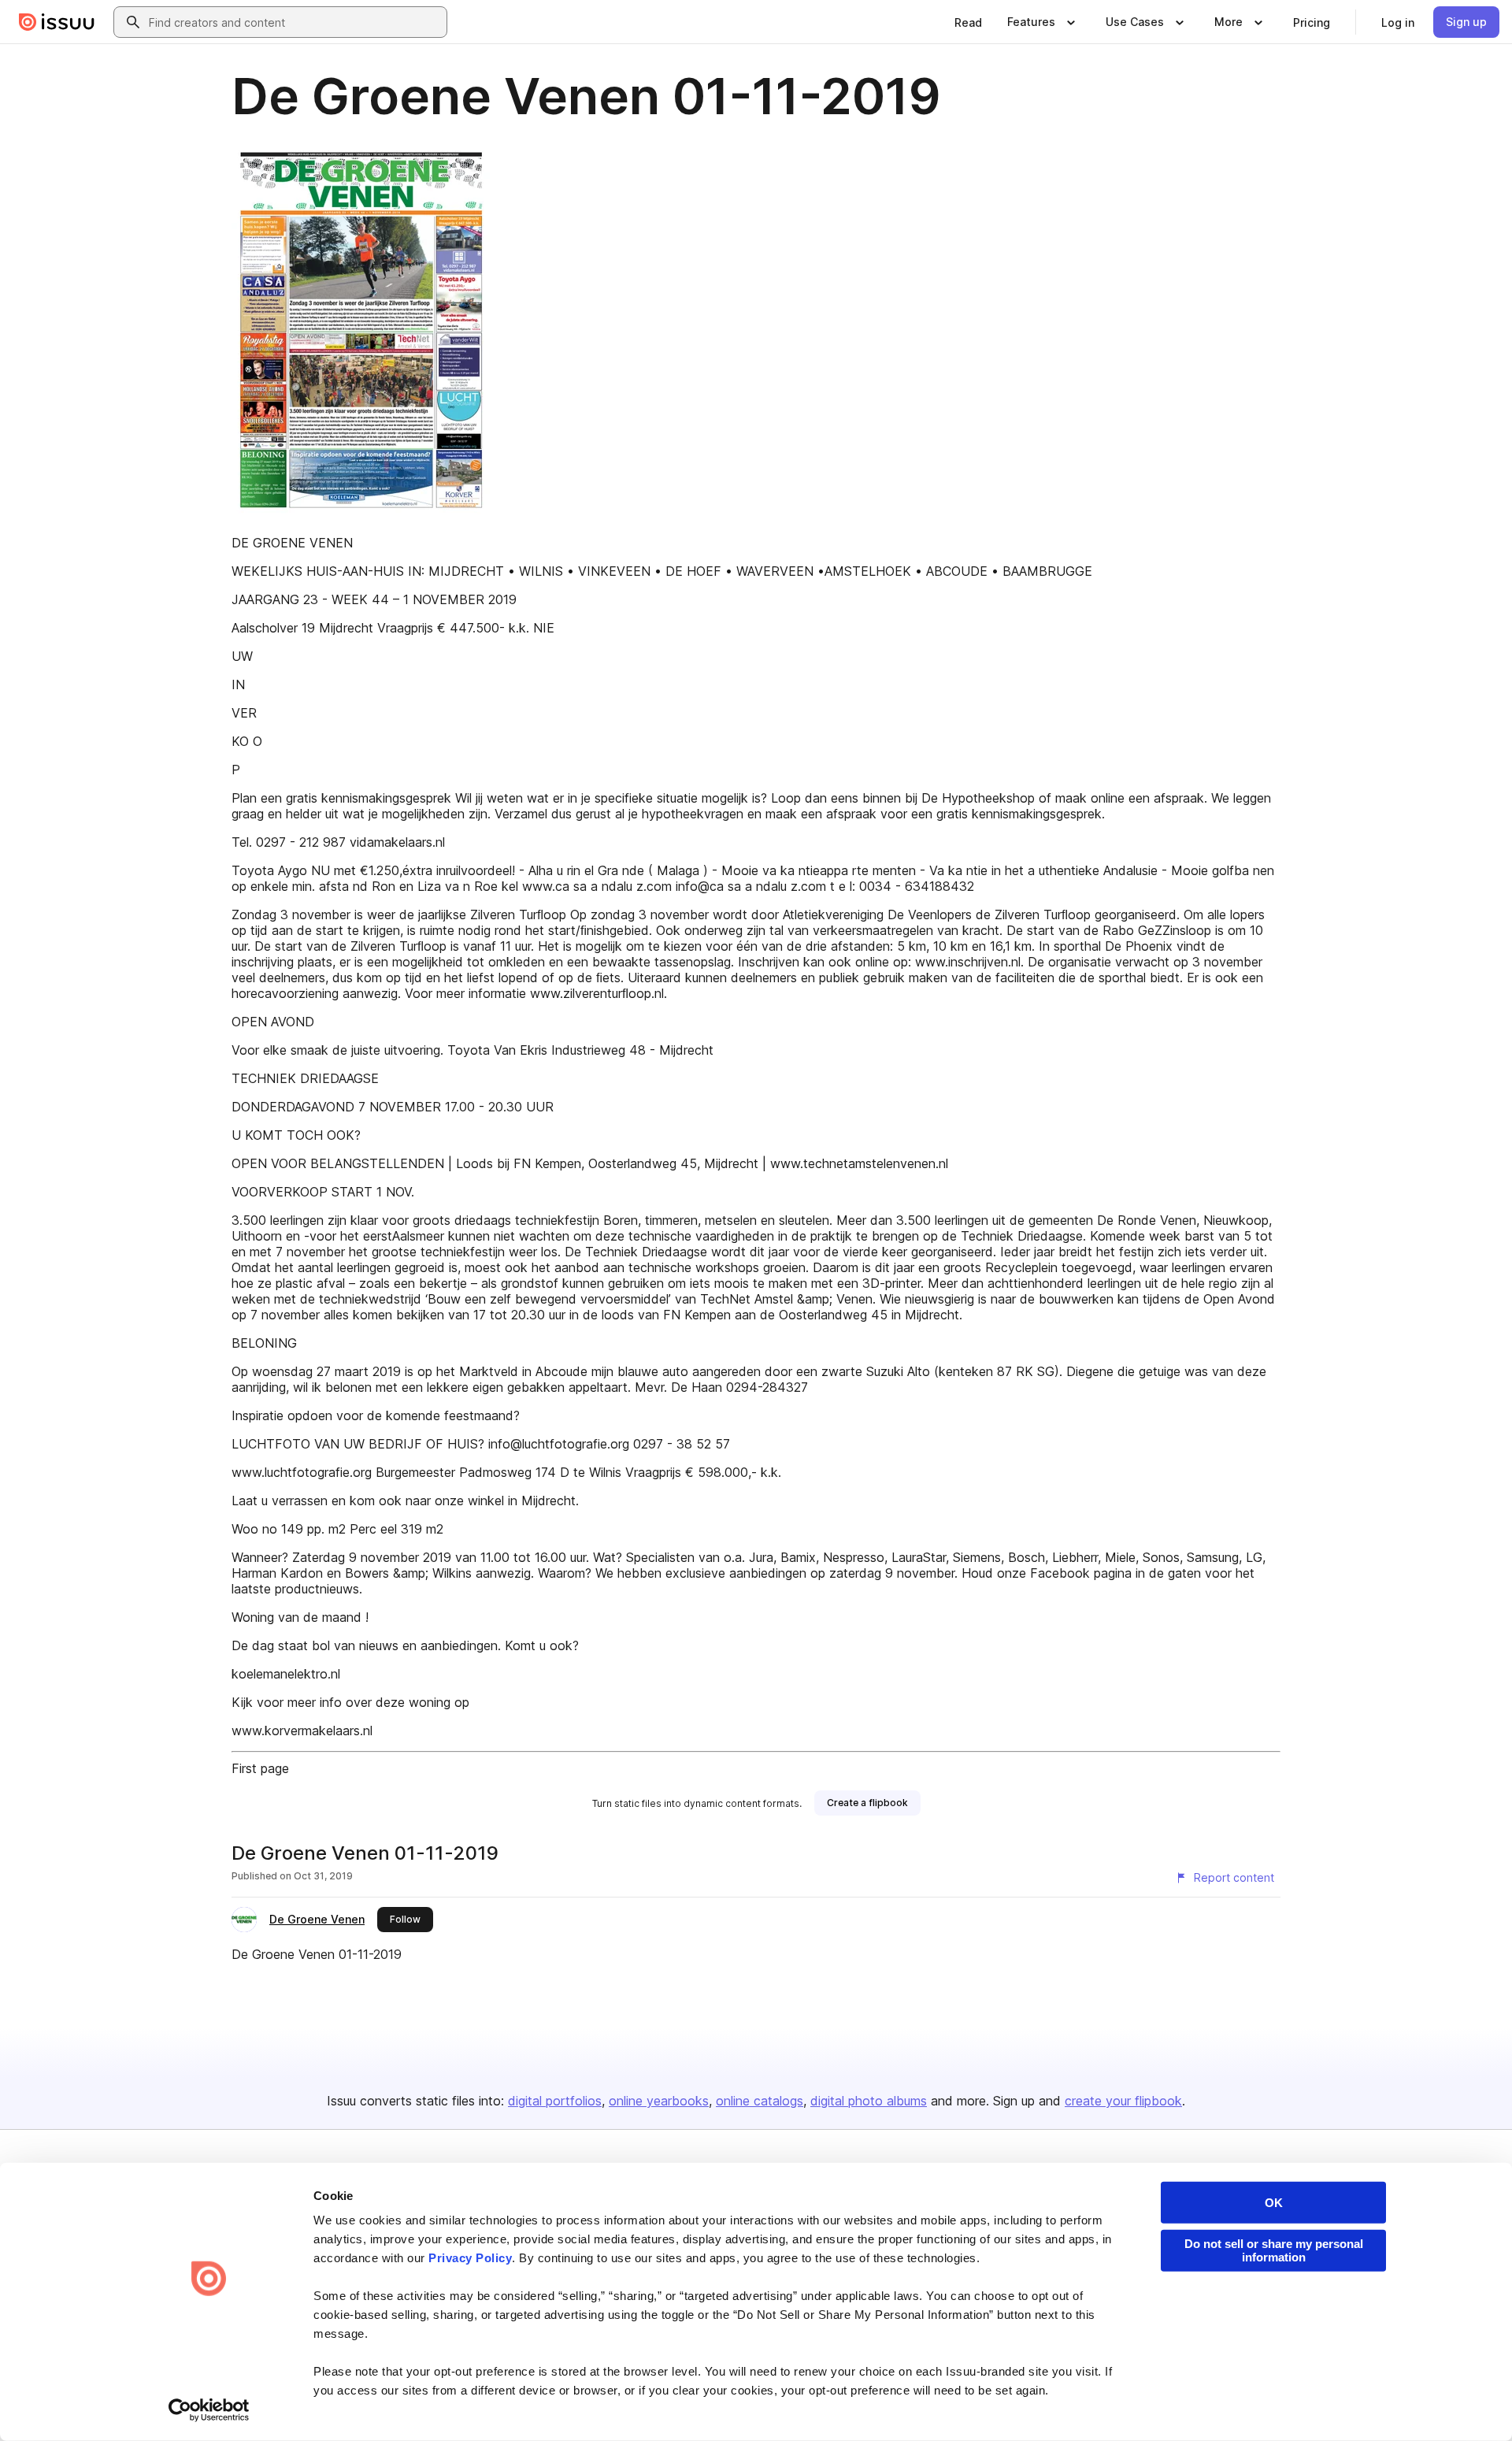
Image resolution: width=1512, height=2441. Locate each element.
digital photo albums (869, 2101)
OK (1274, 2203)
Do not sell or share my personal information (1274, 2250)
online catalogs (760, 2101)
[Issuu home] (57, 22)
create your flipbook (1123, 2101)
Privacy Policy (470, 2258)
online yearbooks (659, 2101)
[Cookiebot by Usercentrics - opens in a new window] (209, 2410)
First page (260, 1768)
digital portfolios (555, 2101)
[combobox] (295, 22)
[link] (968, 22)
